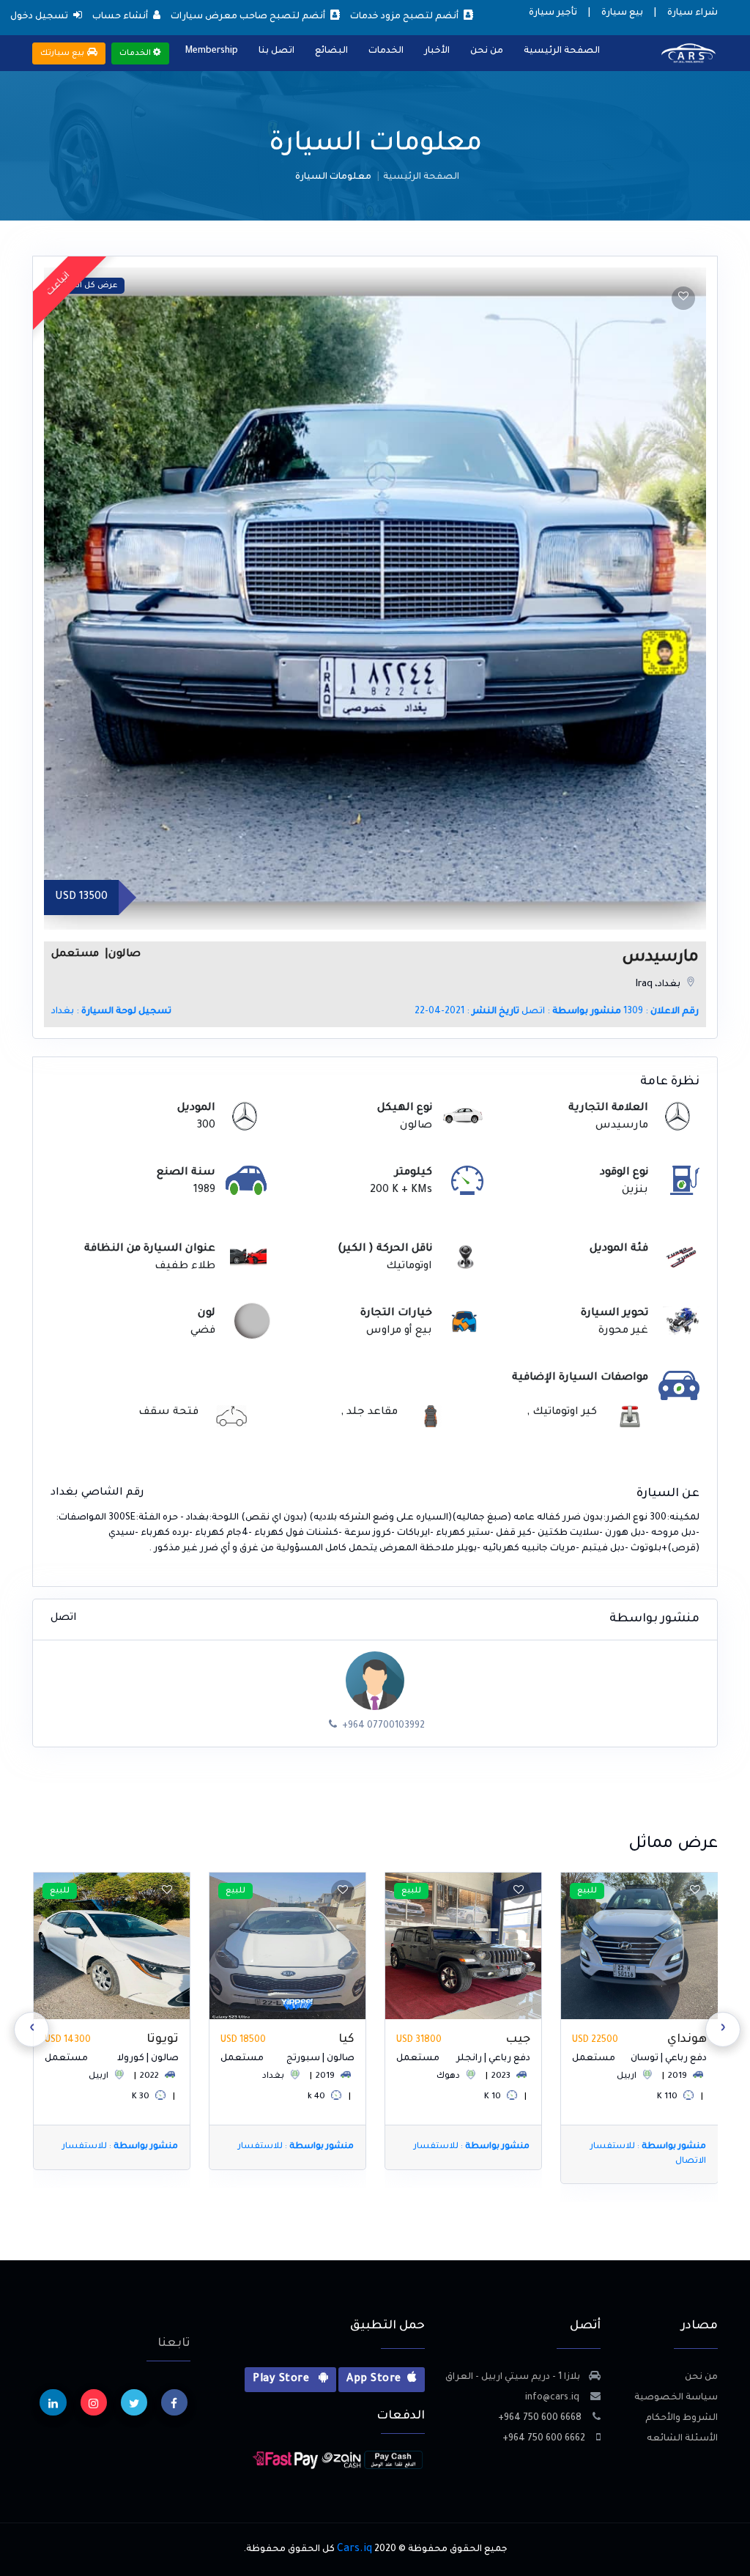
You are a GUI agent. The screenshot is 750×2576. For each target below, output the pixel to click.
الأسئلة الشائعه (682, 2439)
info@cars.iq (553, 2398)
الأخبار (437, 51)
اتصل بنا (276, 51)
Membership (212, 51)
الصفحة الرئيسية (562, 51)
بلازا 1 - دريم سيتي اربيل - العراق (513, 2377)
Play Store (282, 2380)
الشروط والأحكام (682, 2418)
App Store (374, 2380)
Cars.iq (354, 2550)
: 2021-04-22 (467, 1012)
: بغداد (111, 1012)
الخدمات (386, 51)
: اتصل (571, 1012)
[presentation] (723, 2029)
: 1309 (661, 1012)
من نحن (487, 51)
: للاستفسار (647, 2147)
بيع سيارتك (64, 53)
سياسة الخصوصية (676, 2398)
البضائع (331, 51)
